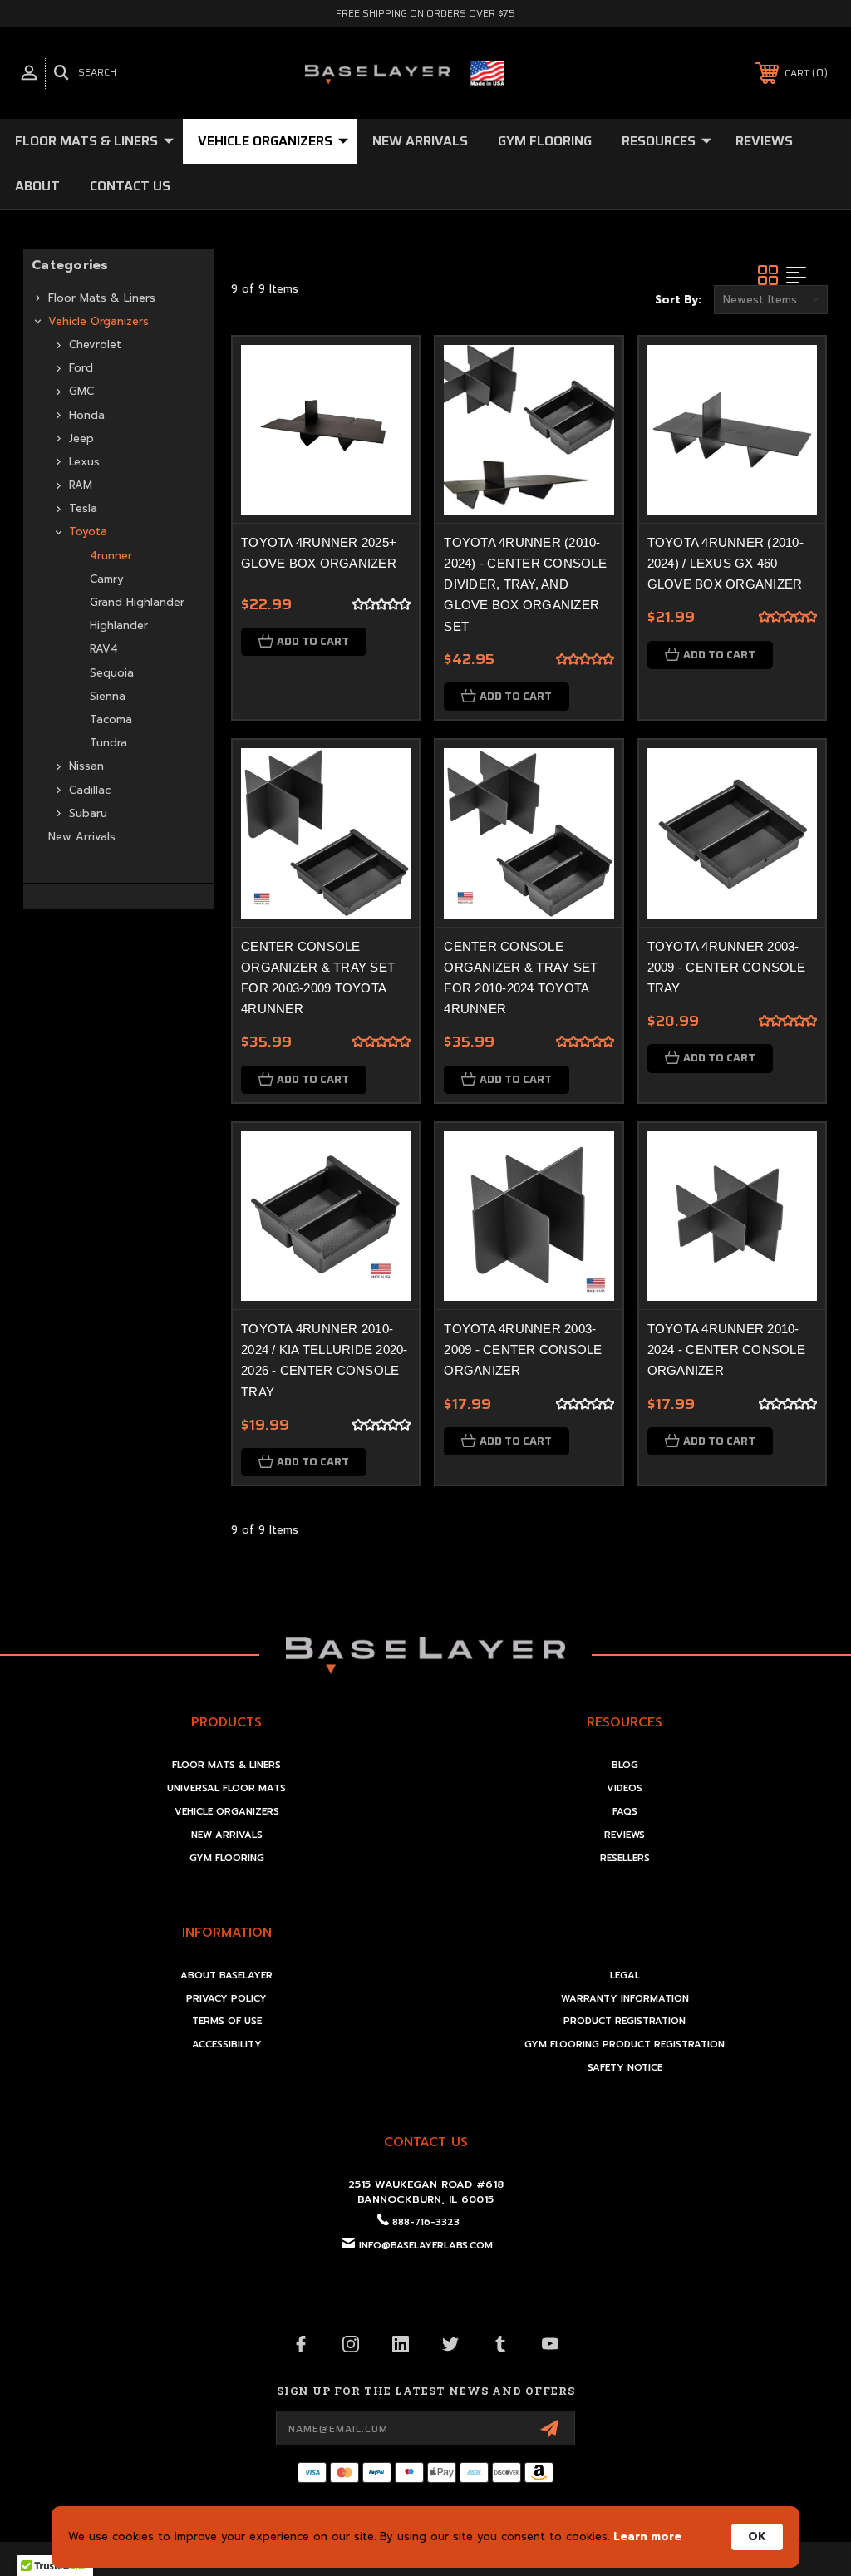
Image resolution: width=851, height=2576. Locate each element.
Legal (625, 1975)
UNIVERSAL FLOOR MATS (226, 1788)
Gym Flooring (545, 141)
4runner (111, 556)
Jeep (81, 438)
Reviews (764, 141)
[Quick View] (386, 369)
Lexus (84, 462)
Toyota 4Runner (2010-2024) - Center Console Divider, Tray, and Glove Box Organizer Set (525, 584)
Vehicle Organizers (265, 141)
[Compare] (386, 409)
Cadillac (90, 790)
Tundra (108, 743)
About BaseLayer (226, 1975)
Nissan (86, 766)
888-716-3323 (426, 2222)
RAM (81, 485)
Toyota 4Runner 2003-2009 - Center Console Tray (726, 967)
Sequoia (112, 673)
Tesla (83, 508)
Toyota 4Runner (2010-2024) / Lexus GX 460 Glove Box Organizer (726, 563)
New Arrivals (420, 141)
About (37, 186)
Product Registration (625, 2021)
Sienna (108, 696)
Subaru (88, 813)
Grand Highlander (137, 602)
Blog (625, 1765)
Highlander (119, 626)
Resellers (625, 1858)
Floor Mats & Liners (86, 141)
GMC (81, 391)
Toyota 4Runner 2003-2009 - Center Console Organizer (523, 1350)
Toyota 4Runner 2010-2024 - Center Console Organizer (726, 1350)
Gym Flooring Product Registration (625, 2044)
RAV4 (104, 649)
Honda (87, 415)
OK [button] (757, 2537)
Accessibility (227, 2044)
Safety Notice (625, 2068)
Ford (81, 368)
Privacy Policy (226, 1999)
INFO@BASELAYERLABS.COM (426, 2246)
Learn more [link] (647, 2537)
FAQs (625, 1812)
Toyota (88, 532)
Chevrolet (95, 345)
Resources (659, 141)
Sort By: (678, 300)
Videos (625, 1788)
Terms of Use (227, 2021)
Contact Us (130, 186)
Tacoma (111, 719)
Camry (107, 579)
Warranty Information (625, 1999)
